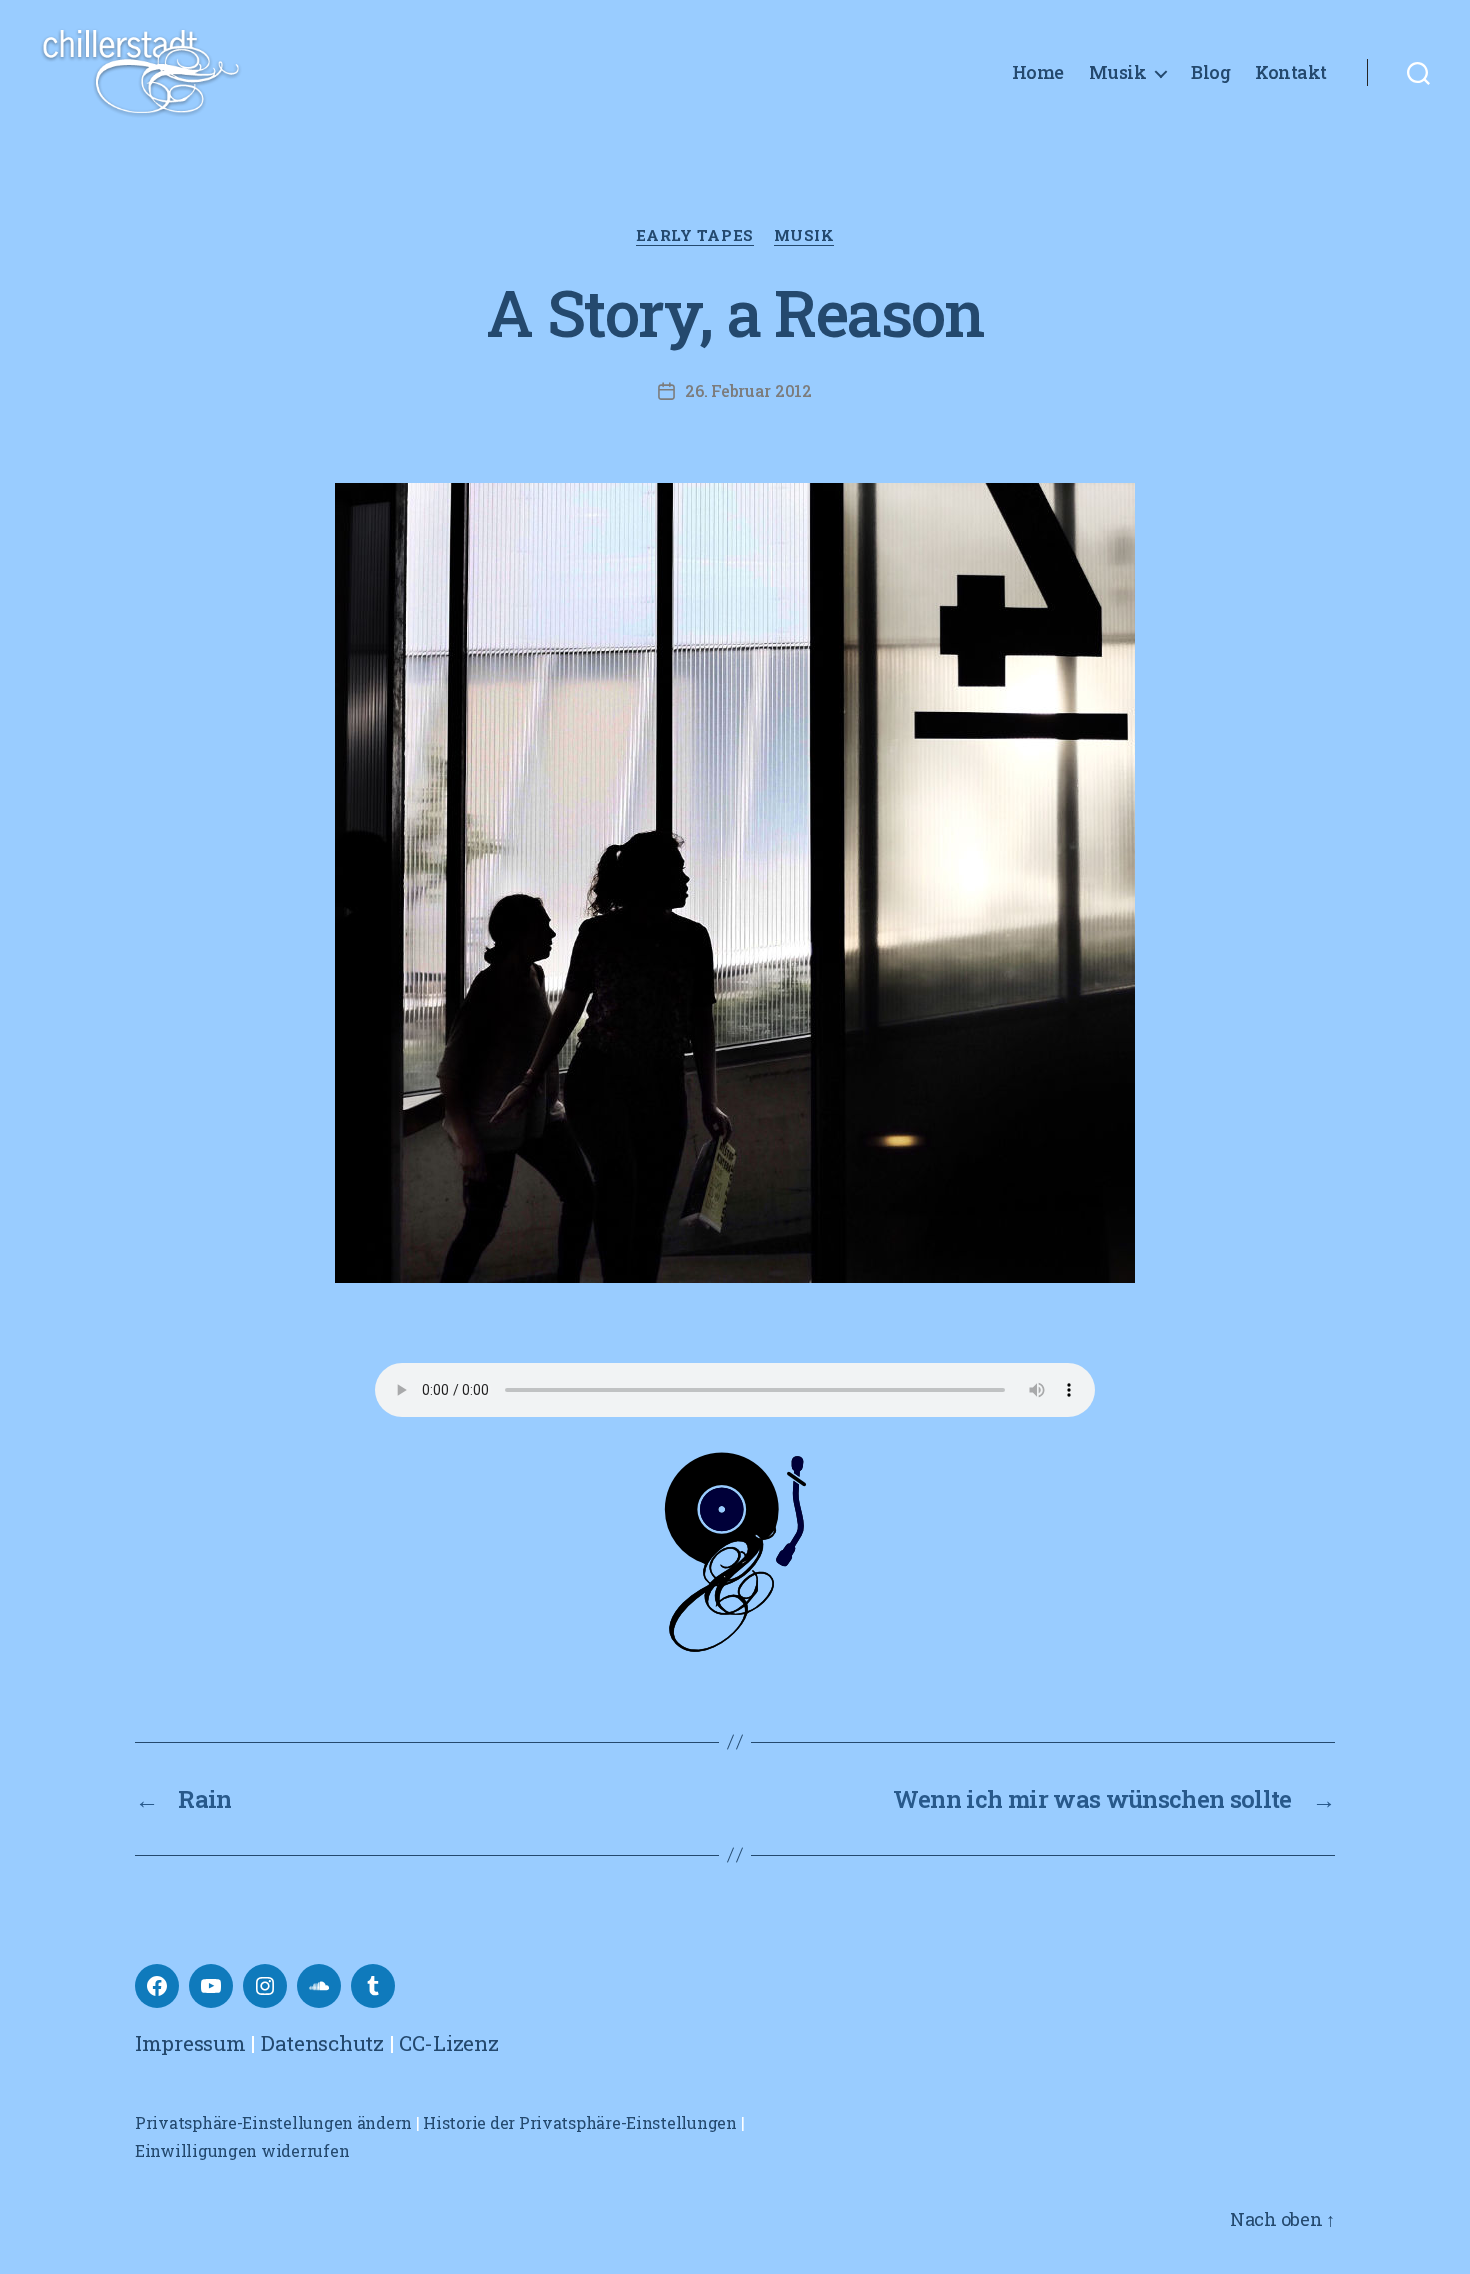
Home (1038, 73)
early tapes (695, 235)
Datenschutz (322, 2043)
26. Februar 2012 (748, 390)
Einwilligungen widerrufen (242, 2150)
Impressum (190, 2043)
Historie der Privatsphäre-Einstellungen (579, 2122)
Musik (1118, 73)
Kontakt (1291, 73)
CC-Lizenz (449, 2043)
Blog (1210, 73)
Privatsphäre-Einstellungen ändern (273, 2122)
